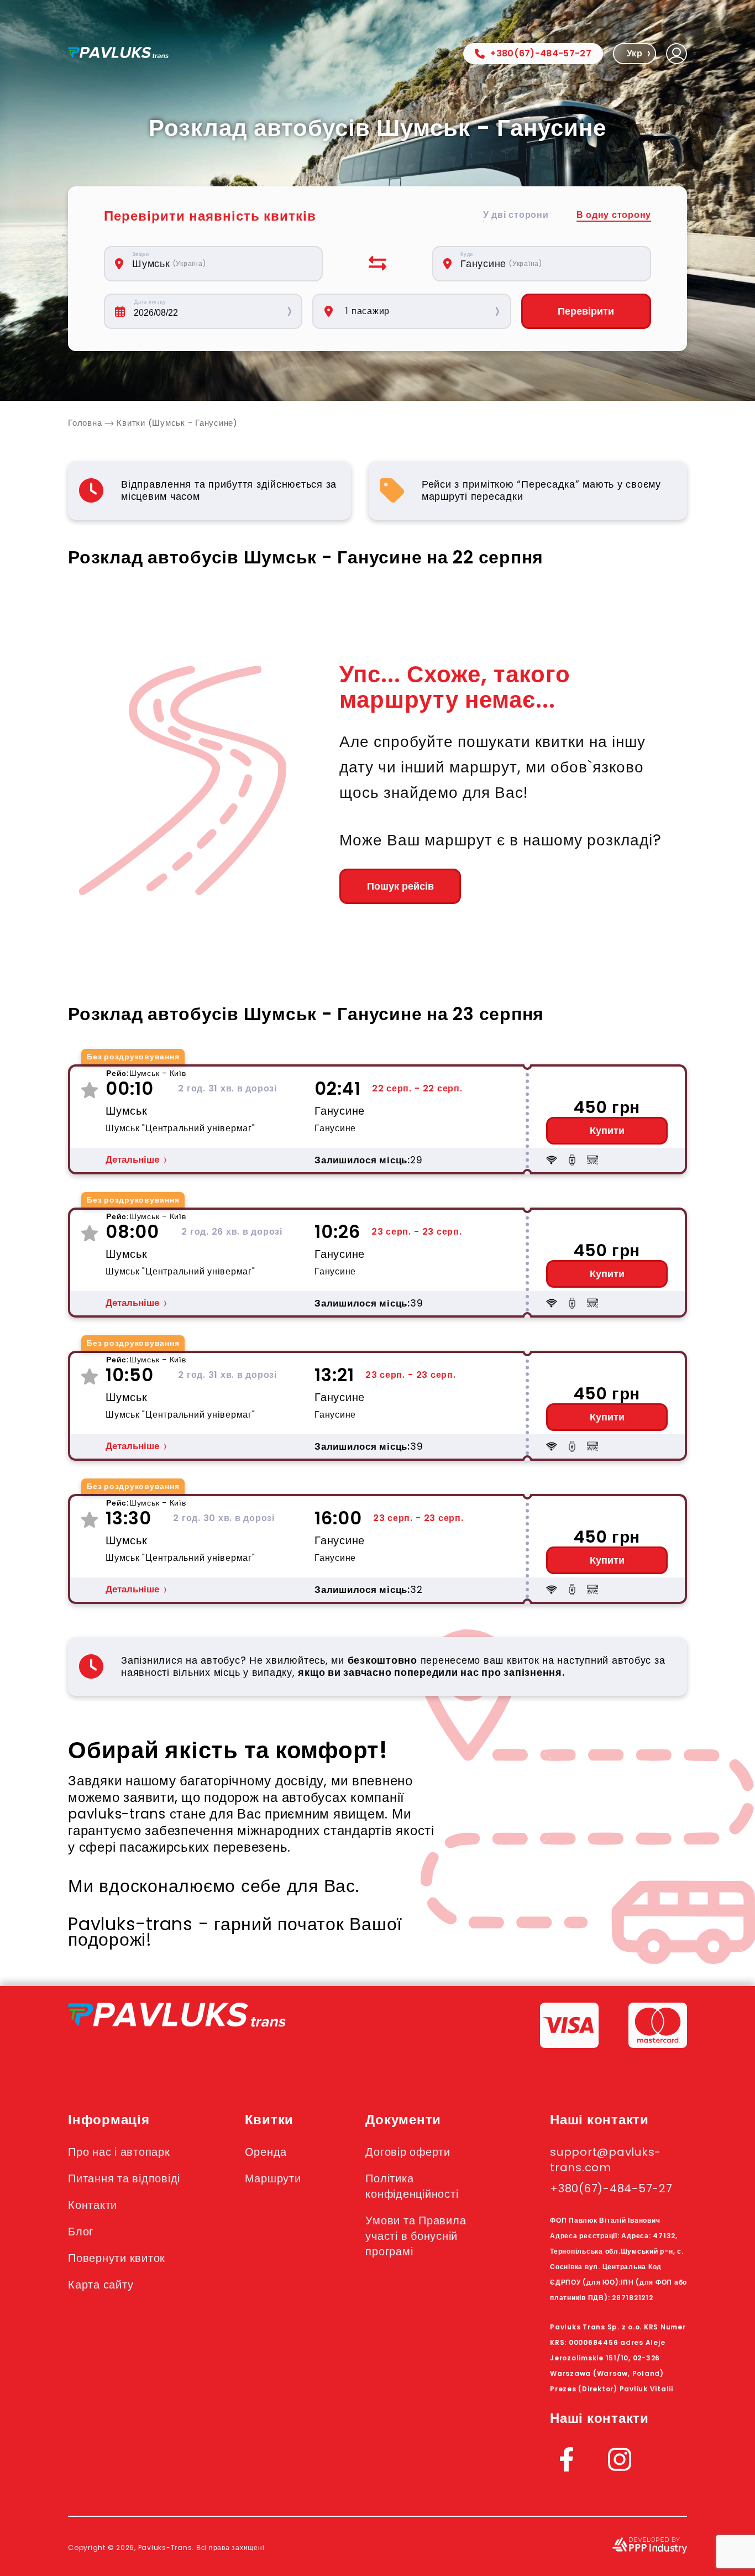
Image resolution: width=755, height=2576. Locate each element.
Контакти (93, 2205)
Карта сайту (101, 2285)
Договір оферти (408, 2152)
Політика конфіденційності (412, 2186)
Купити (607, 1131)
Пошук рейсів (400, 886)
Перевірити (586, 311)
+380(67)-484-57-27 (541, 53)
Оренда (266, 2152)
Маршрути (273, 2178)
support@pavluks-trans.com (605, 2160)
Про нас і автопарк (119, 2152)
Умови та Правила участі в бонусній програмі (416, 2236)
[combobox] (219, 264)
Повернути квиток (117, 2258)
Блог (81, 2232)
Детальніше (132, 1160)
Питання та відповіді (124, 2178)
